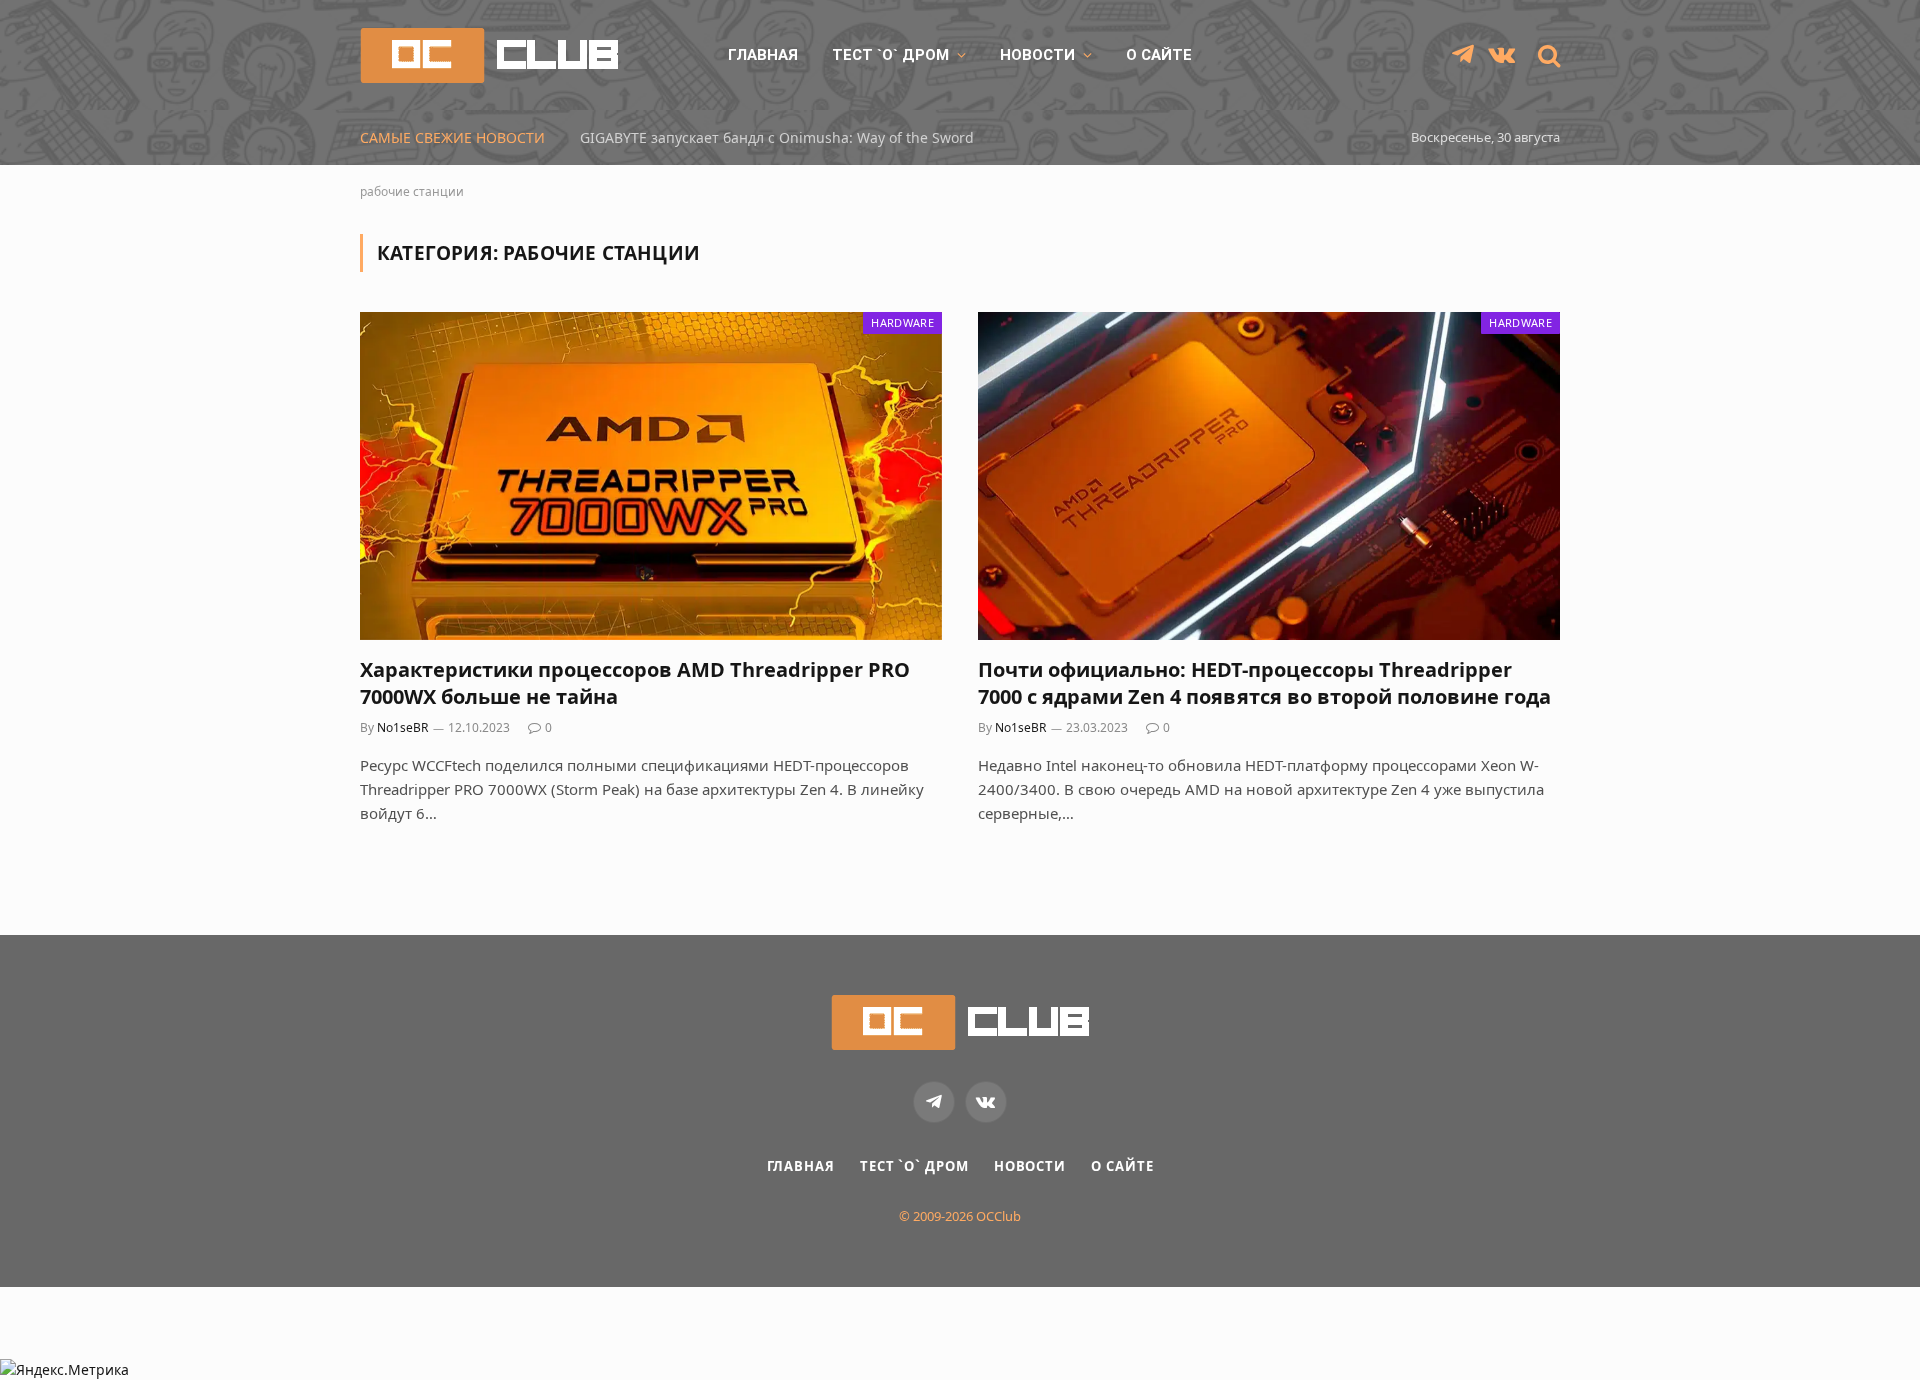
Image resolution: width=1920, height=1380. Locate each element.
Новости (1037, 55)
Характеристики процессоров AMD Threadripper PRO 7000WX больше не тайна (635, 683)
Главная (763, 55)
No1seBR (402, 727)
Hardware (902, 322)
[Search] (1547, 55)
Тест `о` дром (890, 55)
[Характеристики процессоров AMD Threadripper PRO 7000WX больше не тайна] (651, 475)
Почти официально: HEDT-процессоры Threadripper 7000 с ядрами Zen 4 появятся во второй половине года (1264, 683)
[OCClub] (489, 55)
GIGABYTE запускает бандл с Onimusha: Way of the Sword (777, 138)
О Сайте (1159, 55)
